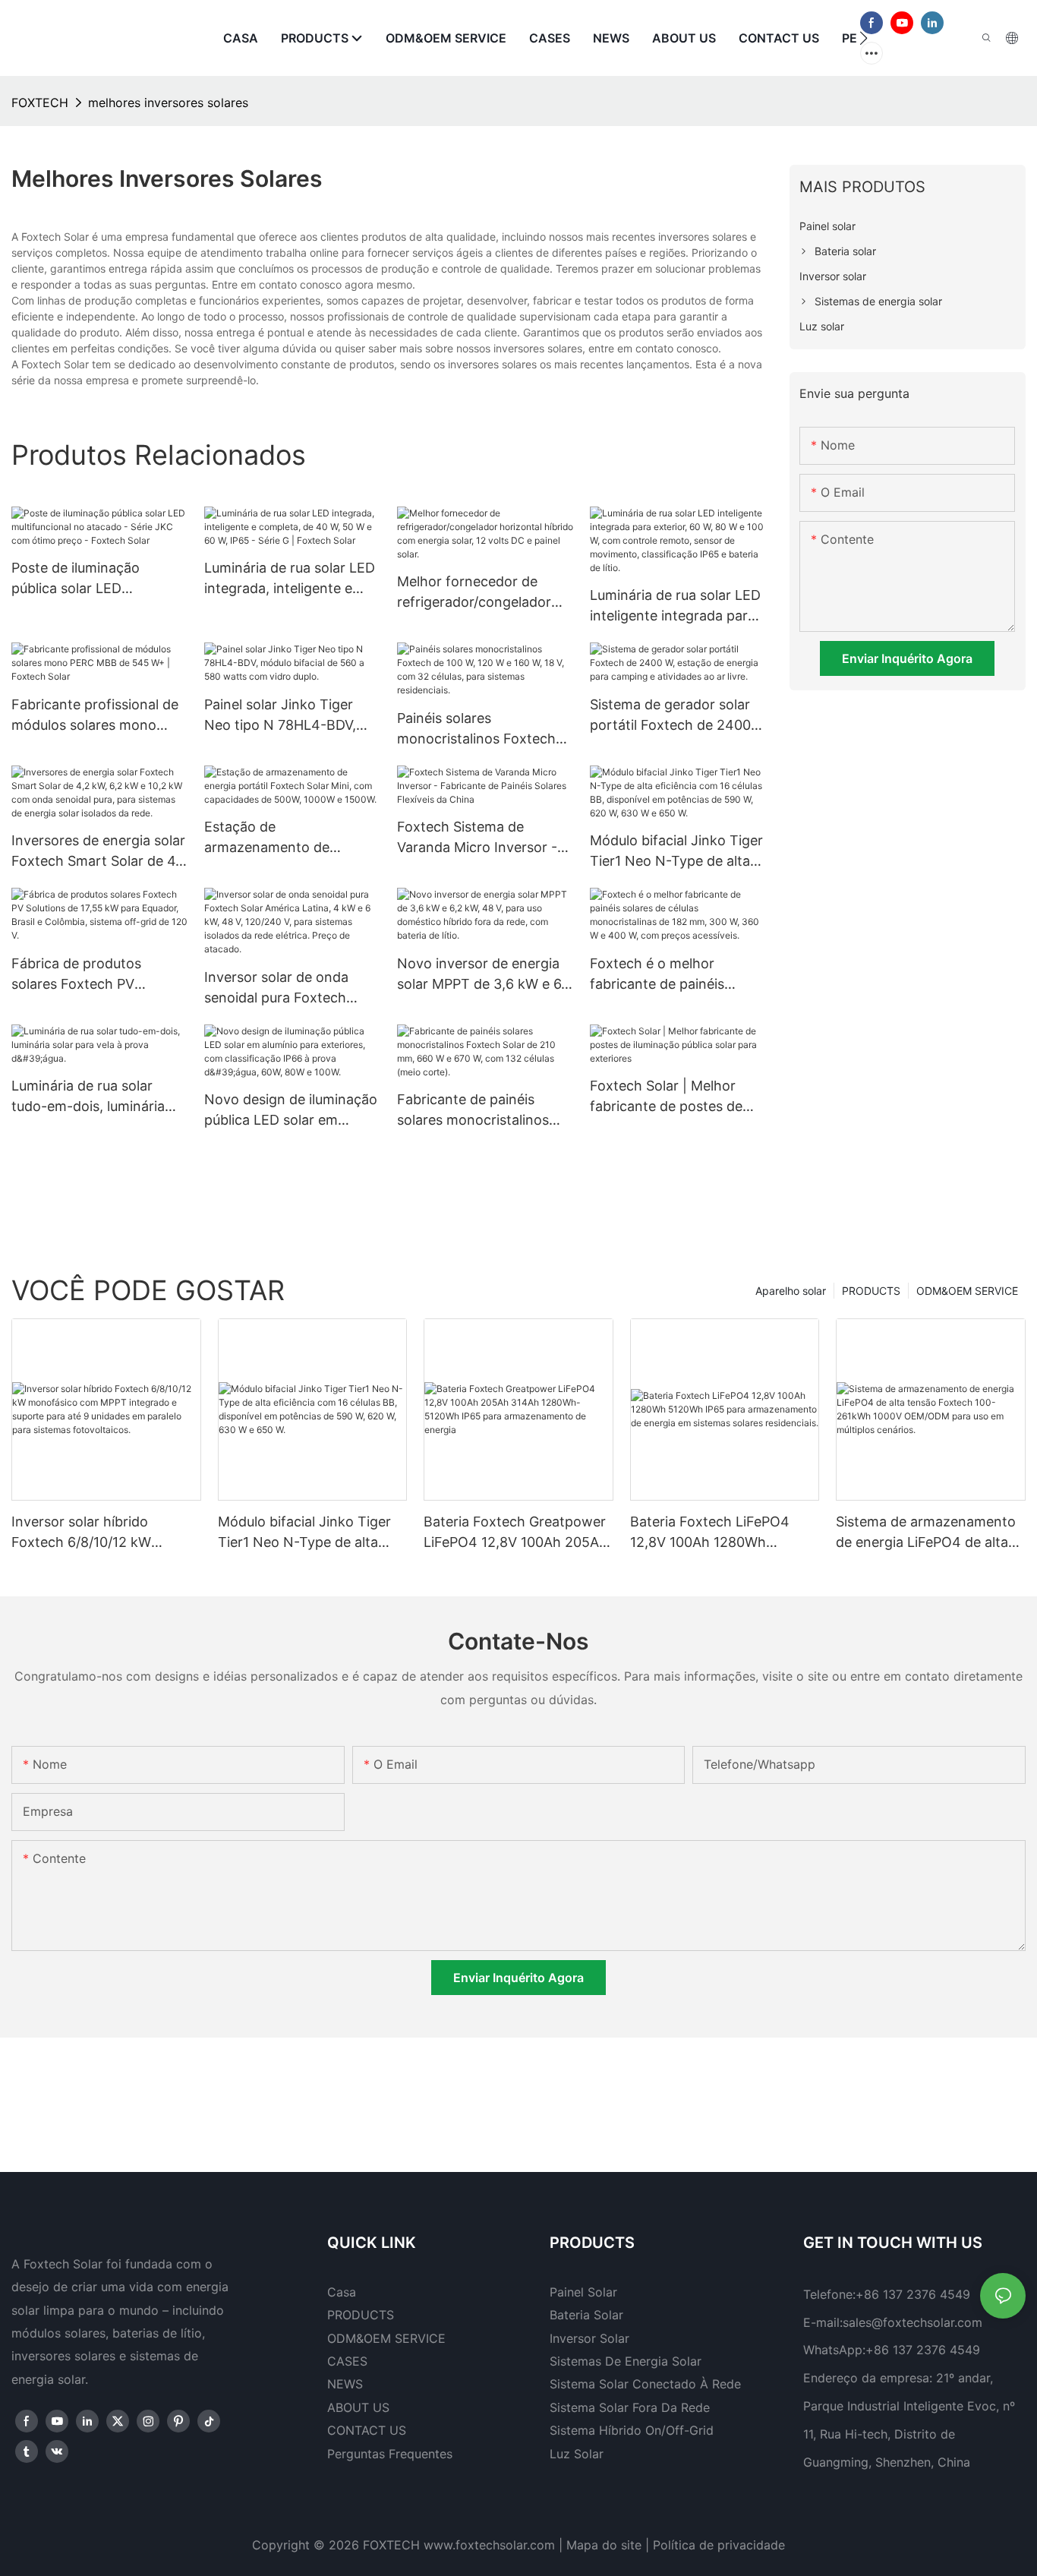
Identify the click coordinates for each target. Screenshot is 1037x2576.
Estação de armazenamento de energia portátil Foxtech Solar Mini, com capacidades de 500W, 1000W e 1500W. (282, 838)
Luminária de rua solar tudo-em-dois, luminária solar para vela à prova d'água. (88, 1097)
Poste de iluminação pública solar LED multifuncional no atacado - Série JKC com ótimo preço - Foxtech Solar (95, 579)
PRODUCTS (871, 1291)
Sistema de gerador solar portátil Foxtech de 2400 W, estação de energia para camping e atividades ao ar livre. (677, 716)
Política (674, 2545)
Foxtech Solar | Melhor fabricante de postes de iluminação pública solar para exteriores (666, 1097)
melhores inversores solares (168, 103)
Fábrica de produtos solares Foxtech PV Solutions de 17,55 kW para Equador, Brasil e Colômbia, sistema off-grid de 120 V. (99, 975)
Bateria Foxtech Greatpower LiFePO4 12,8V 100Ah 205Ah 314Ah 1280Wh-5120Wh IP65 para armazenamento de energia (518, 1533)
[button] (864, 38)
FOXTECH (40, 103)
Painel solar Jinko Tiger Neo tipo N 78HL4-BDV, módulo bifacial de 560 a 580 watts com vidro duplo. (283, 716)
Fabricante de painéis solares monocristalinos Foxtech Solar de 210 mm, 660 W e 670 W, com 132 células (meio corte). (481, 1111)
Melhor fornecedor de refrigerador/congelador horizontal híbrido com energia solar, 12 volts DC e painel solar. (484, 593)
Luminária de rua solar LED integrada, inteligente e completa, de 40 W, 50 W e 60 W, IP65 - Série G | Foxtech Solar (290, 579)
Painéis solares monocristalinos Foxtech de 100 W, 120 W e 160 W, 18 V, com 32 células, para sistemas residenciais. (480, 729)
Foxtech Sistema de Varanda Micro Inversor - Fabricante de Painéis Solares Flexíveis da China (480, 838)
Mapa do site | (608, 2545)
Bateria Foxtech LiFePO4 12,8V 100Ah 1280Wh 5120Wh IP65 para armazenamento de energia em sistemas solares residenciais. (719, 1533)
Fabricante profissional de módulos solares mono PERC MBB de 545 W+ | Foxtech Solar (95, 716)
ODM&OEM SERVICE (967, 1291)
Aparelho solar (791, 1291)
